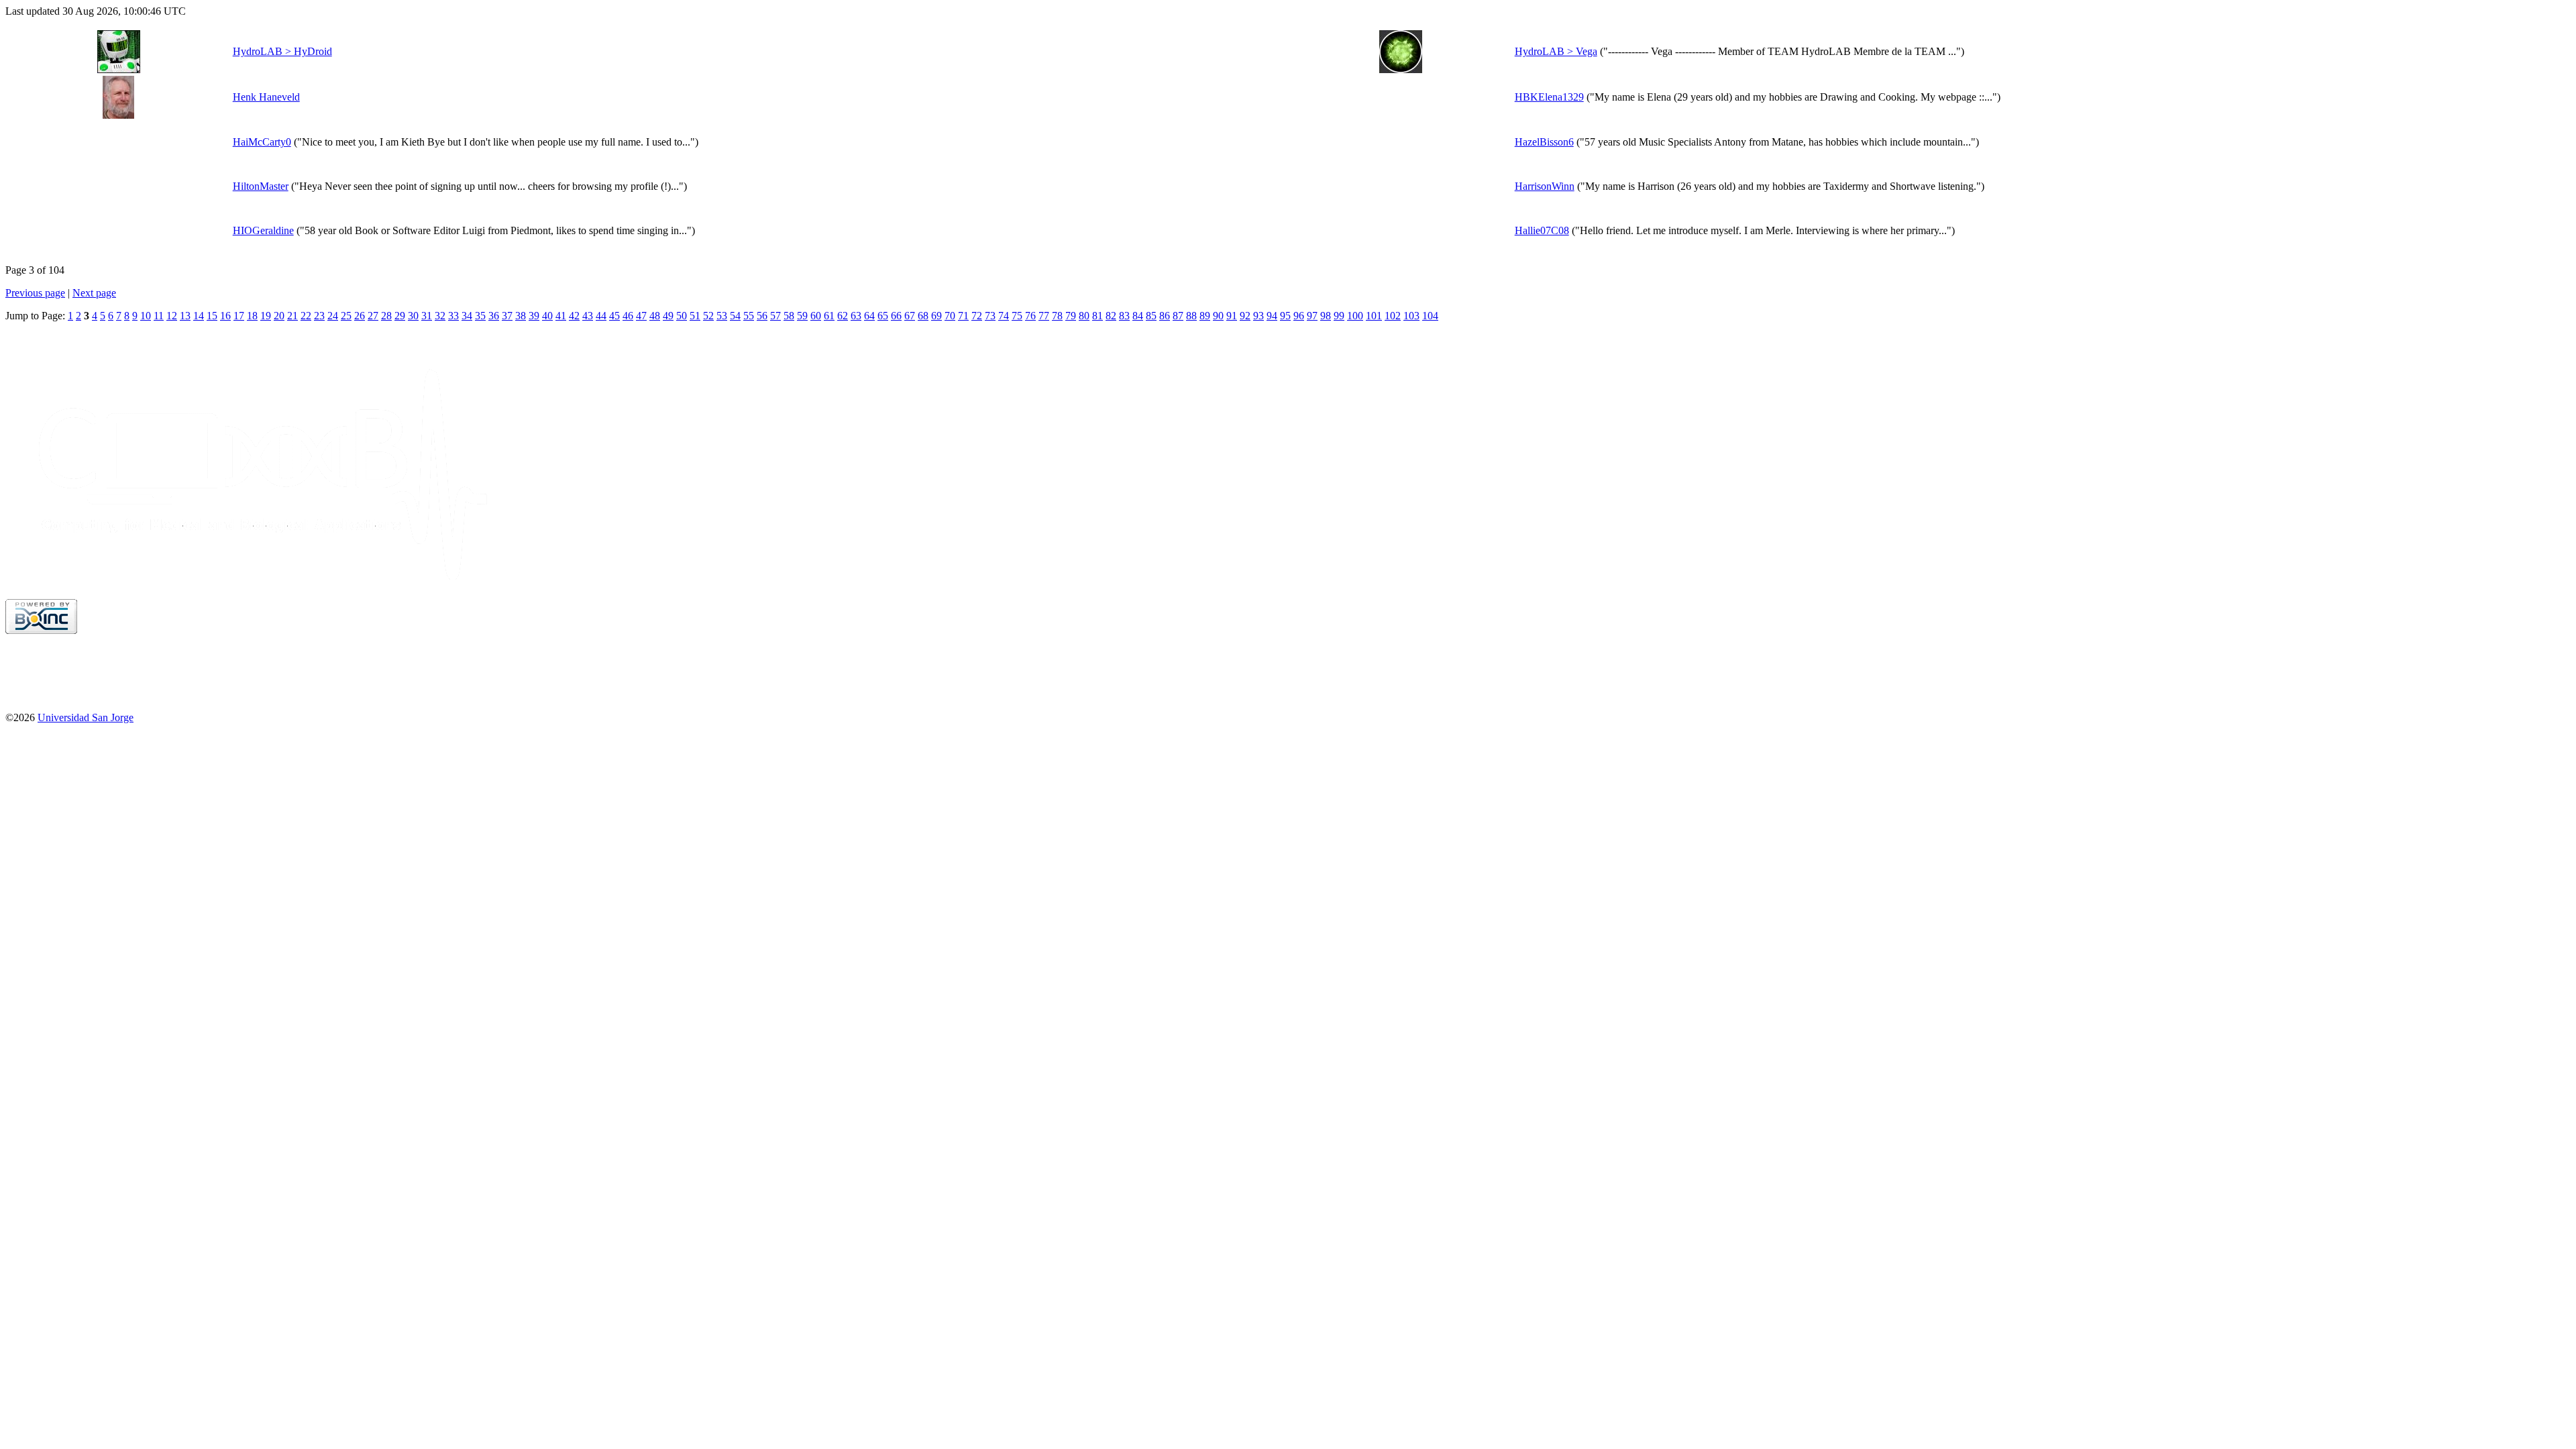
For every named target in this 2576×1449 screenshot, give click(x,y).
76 (1030, 316)
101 (1374, 316)
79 (1071, 316)
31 (427, 316)
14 (199, 316)
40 (547, 316)
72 (977, 316)
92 (1245, 316)
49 (668, 316)
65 (883, 316)
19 (266, 316)
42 (574, 316)
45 (614, 316)
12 (172, 316)
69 (936, 316)
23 (319, 316)
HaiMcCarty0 (262, 142)
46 (628, 316)
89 (1205, 316)
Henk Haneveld (266, 97)
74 (1004, 316)
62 (843, 316)
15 (212, 316)
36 (494, 316)
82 (1111, 316)
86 (1165, 316)
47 (641, 316)
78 (1057, 316)
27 (373, 316)
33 (453, 316)
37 (507, 316)
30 (413, 316)
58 (789, 316)
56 (762, 316)
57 (775, 316)
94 (1272, 316)
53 (722, 316)
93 (1258, 316)
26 (360, 316)
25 (346, 316)
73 (990, 316)
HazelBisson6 (1544, 142)
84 (1138, 316)
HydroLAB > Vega (1556, 51)
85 (1151, 316)
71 (963, 316)
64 (869, 316)
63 (856, 316)
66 (896, 316)
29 (400, 316)
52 (708, 316)
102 (1393, 316)
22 (306, 316)
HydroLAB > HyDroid (282, 51)
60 (816, 316)
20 (279, 316)
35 (480, 316)
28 (386, 316)
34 (467, 316)
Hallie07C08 (1542, 230)
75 (1017, 316)
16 (225, 316)
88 (1191, 316)
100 (1355, 316)
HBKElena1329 (1549, 97)
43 (588, 316)
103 (1411, 316)
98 (1326, 316)
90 (1218, 316)
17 (239, 316)
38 (521, 316)
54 (735, 316)
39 (534, 316)
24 (333, 316)
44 (601, 316)
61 (829, 316)
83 (1124, 316)
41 (561, 316)
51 (695, 316)
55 (749, 316)
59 (802, 316)
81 (1097, 316)
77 (1044, 316)
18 (252, 316)
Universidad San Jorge (86, 717)
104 (1430, 316)
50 (682, 316)
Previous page (35, 293)
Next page (94, 293)
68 (923, 316)
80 (1084, 316)
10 (146, 316)
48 (655, 316)
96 (1299, 316)
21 (292, 316)
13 (185, 316)
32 (440, 316)
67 (910, 316)
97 (1312, 316)
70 (950, 316)
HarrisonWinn (1545, 186)
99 (1339, 316)
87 (1178, 316)
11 (159, 316)
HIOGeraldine (263, 230)
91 (1232, 316)
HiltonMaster (261, 186)
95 (1285, 316)
